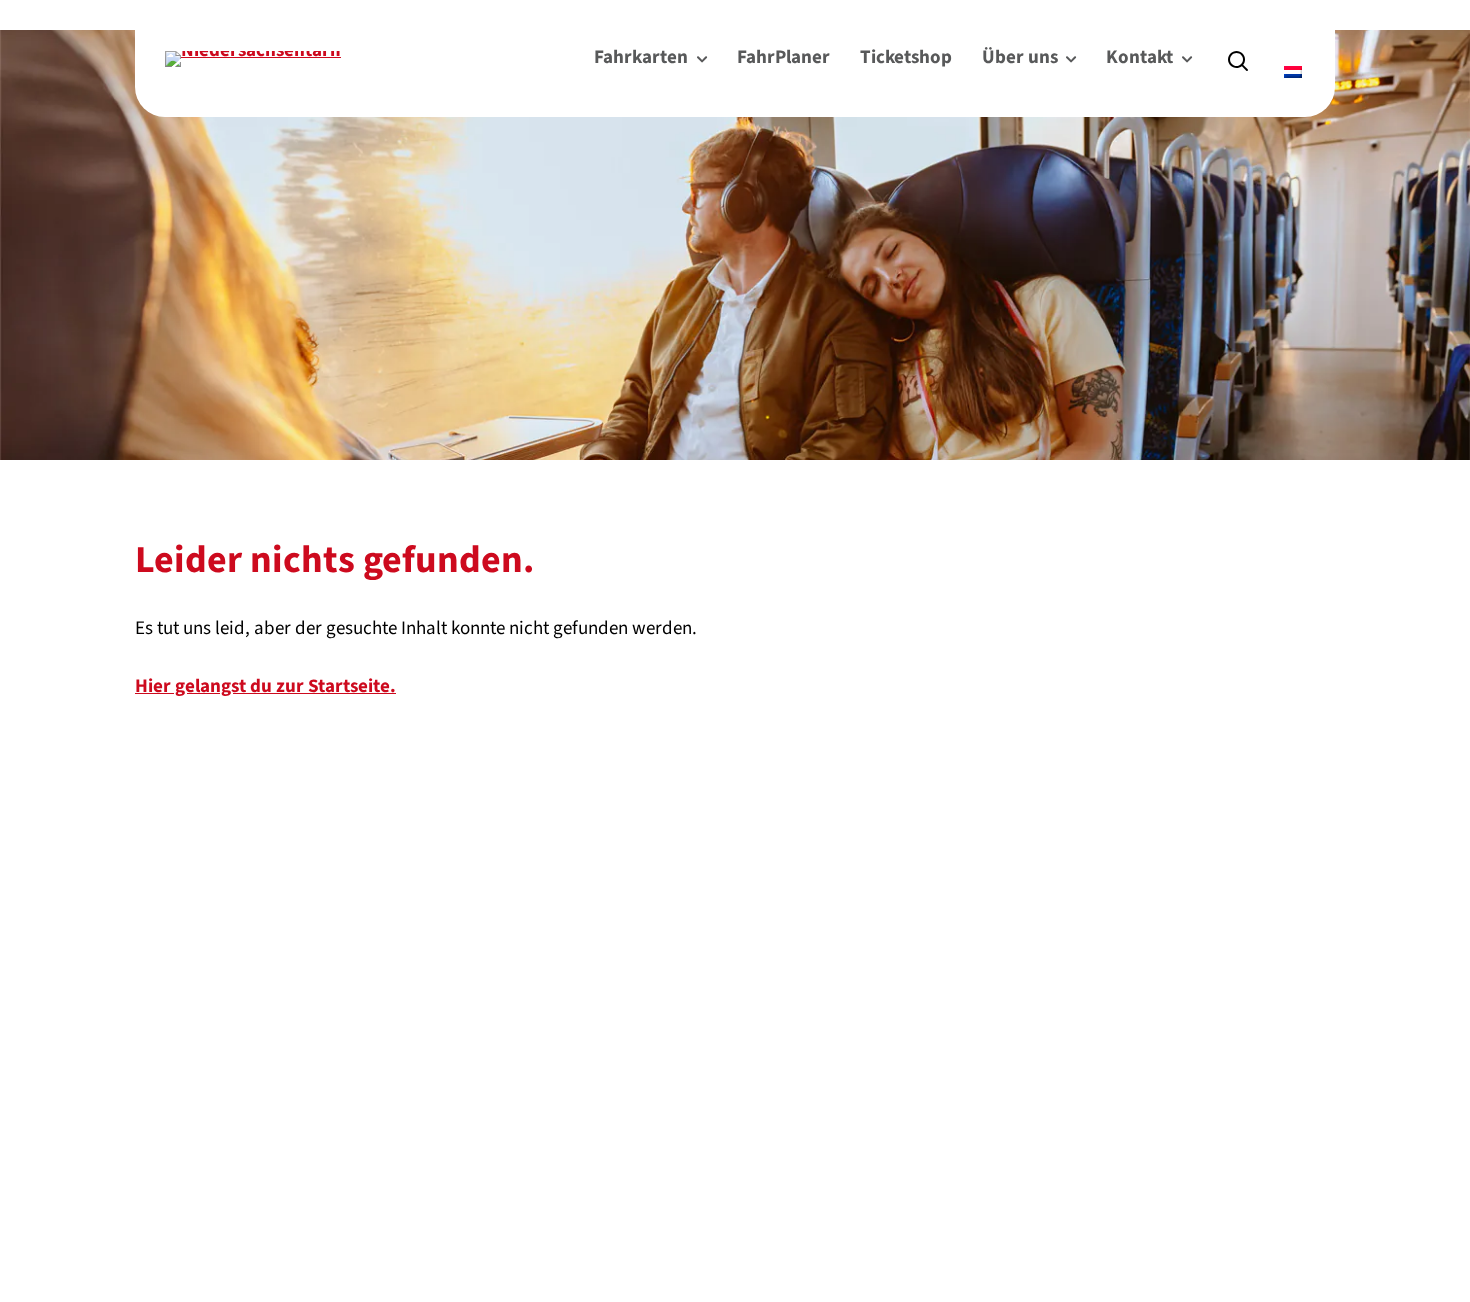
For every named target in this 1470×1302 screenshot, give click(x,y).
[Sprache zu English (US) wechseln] (1285, 43)
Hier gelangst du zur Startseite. (265, 686)
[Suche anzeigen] (1238, 59)
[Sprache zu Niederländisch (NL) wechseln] (1294, 72)
